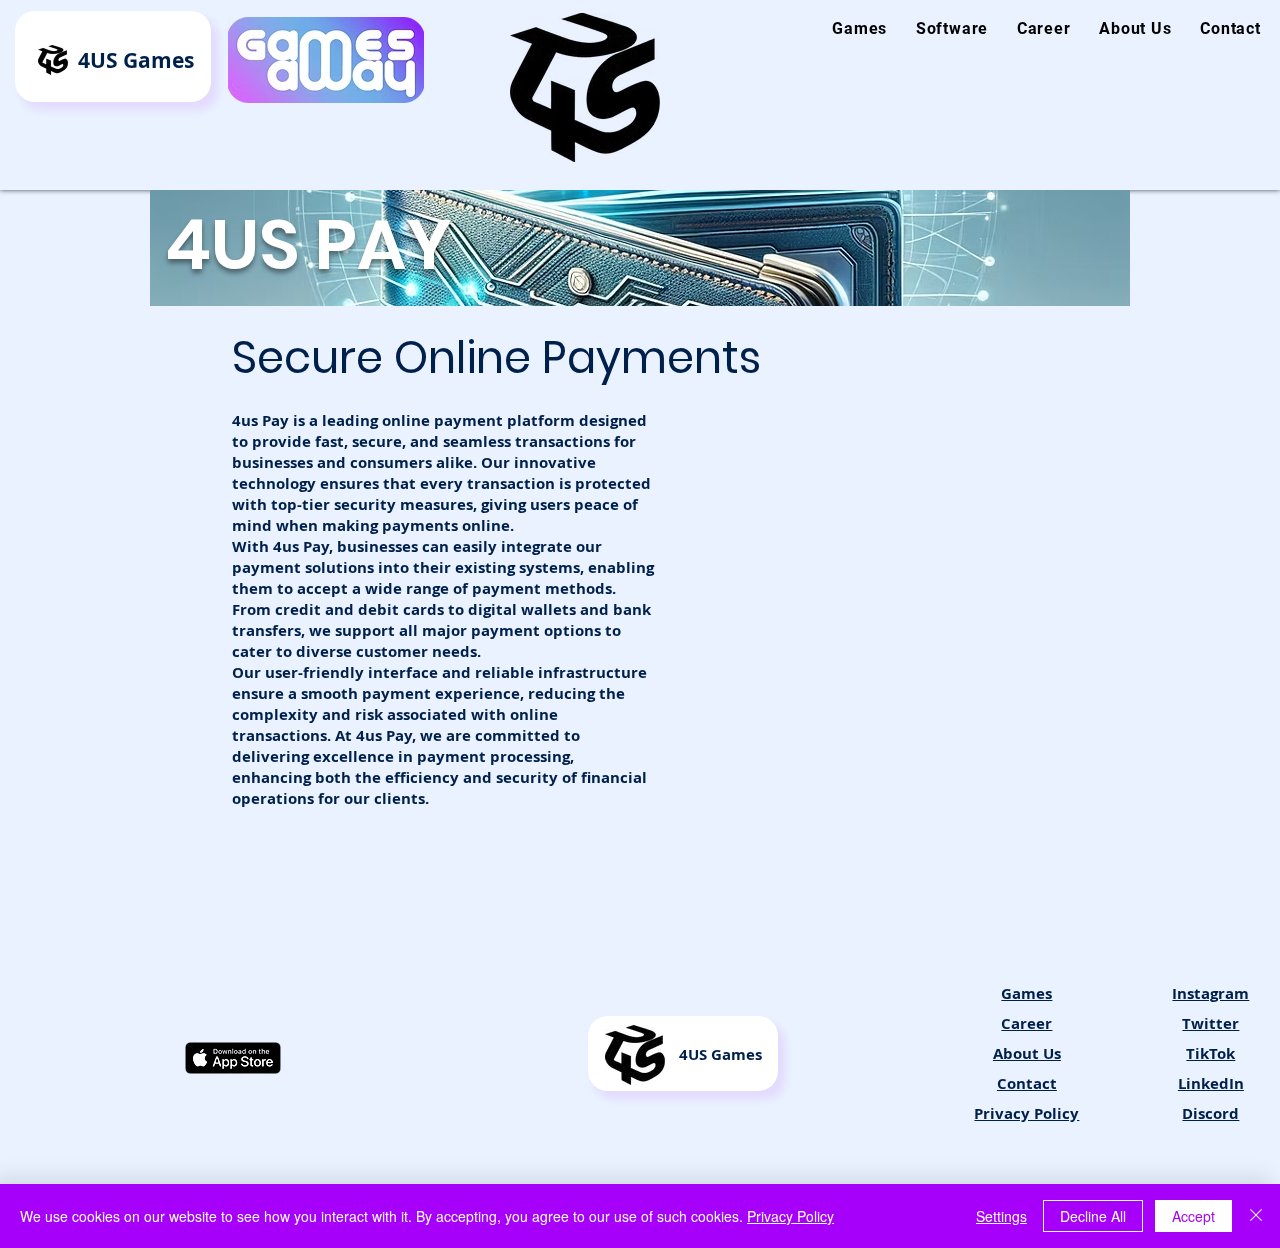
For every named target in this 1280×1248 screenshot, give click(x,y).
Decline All (1093, 1216)
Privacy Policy (790, 1216)
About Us (1027, 1053)
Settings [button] (1001, 1216)
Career (1026, 1023)
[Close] (1256, 1216)
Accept (1193, 1216)
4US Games (136, 60)
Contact (1027, 1083)
